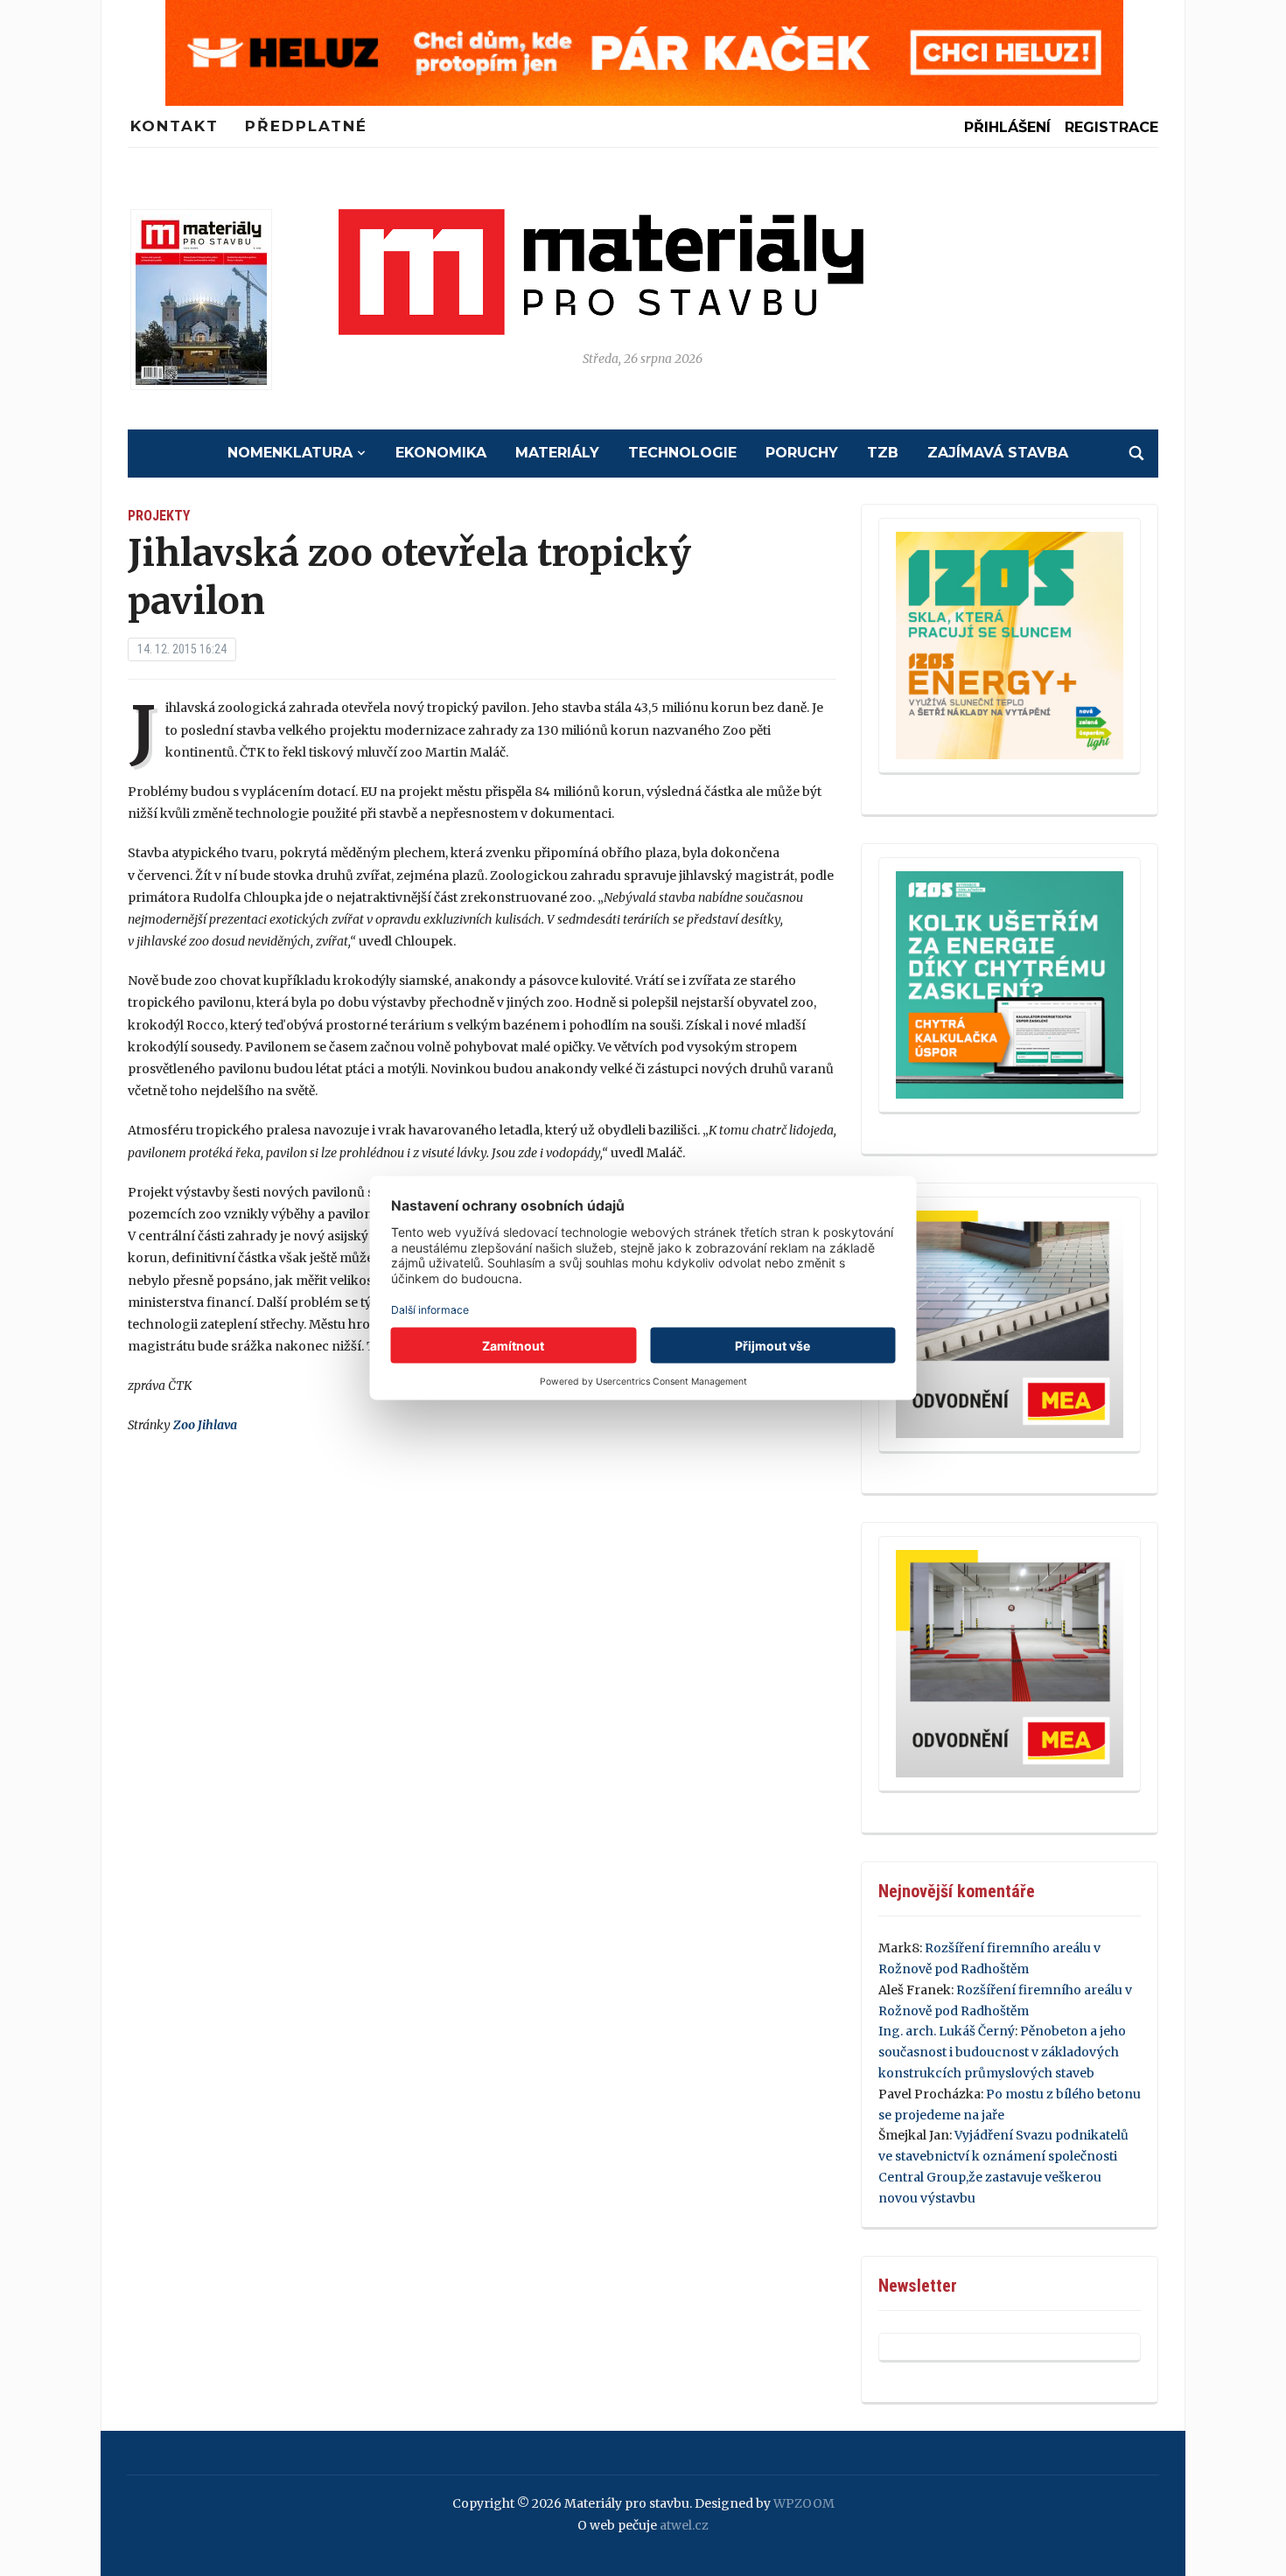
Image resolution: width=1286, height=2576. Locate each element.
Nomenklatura (290, 453)
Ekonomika (441, 453)
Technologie (682, 453)
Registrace (1111, 127)
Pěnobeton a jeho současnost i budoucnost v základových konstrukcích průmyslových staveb (1002, 2052)
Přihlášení (1007, 127)
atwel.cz (684, 2525)
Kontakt (175, 126)
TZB (883, 453)
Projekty (159, 516)
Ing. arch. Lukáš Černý (947, 2031)
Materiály (557, 453)
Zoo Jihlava (205, 1425)
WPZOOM (804, 2503)
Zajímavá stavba (998, 453)
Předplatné (306, 126)
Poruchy (802, 453)
